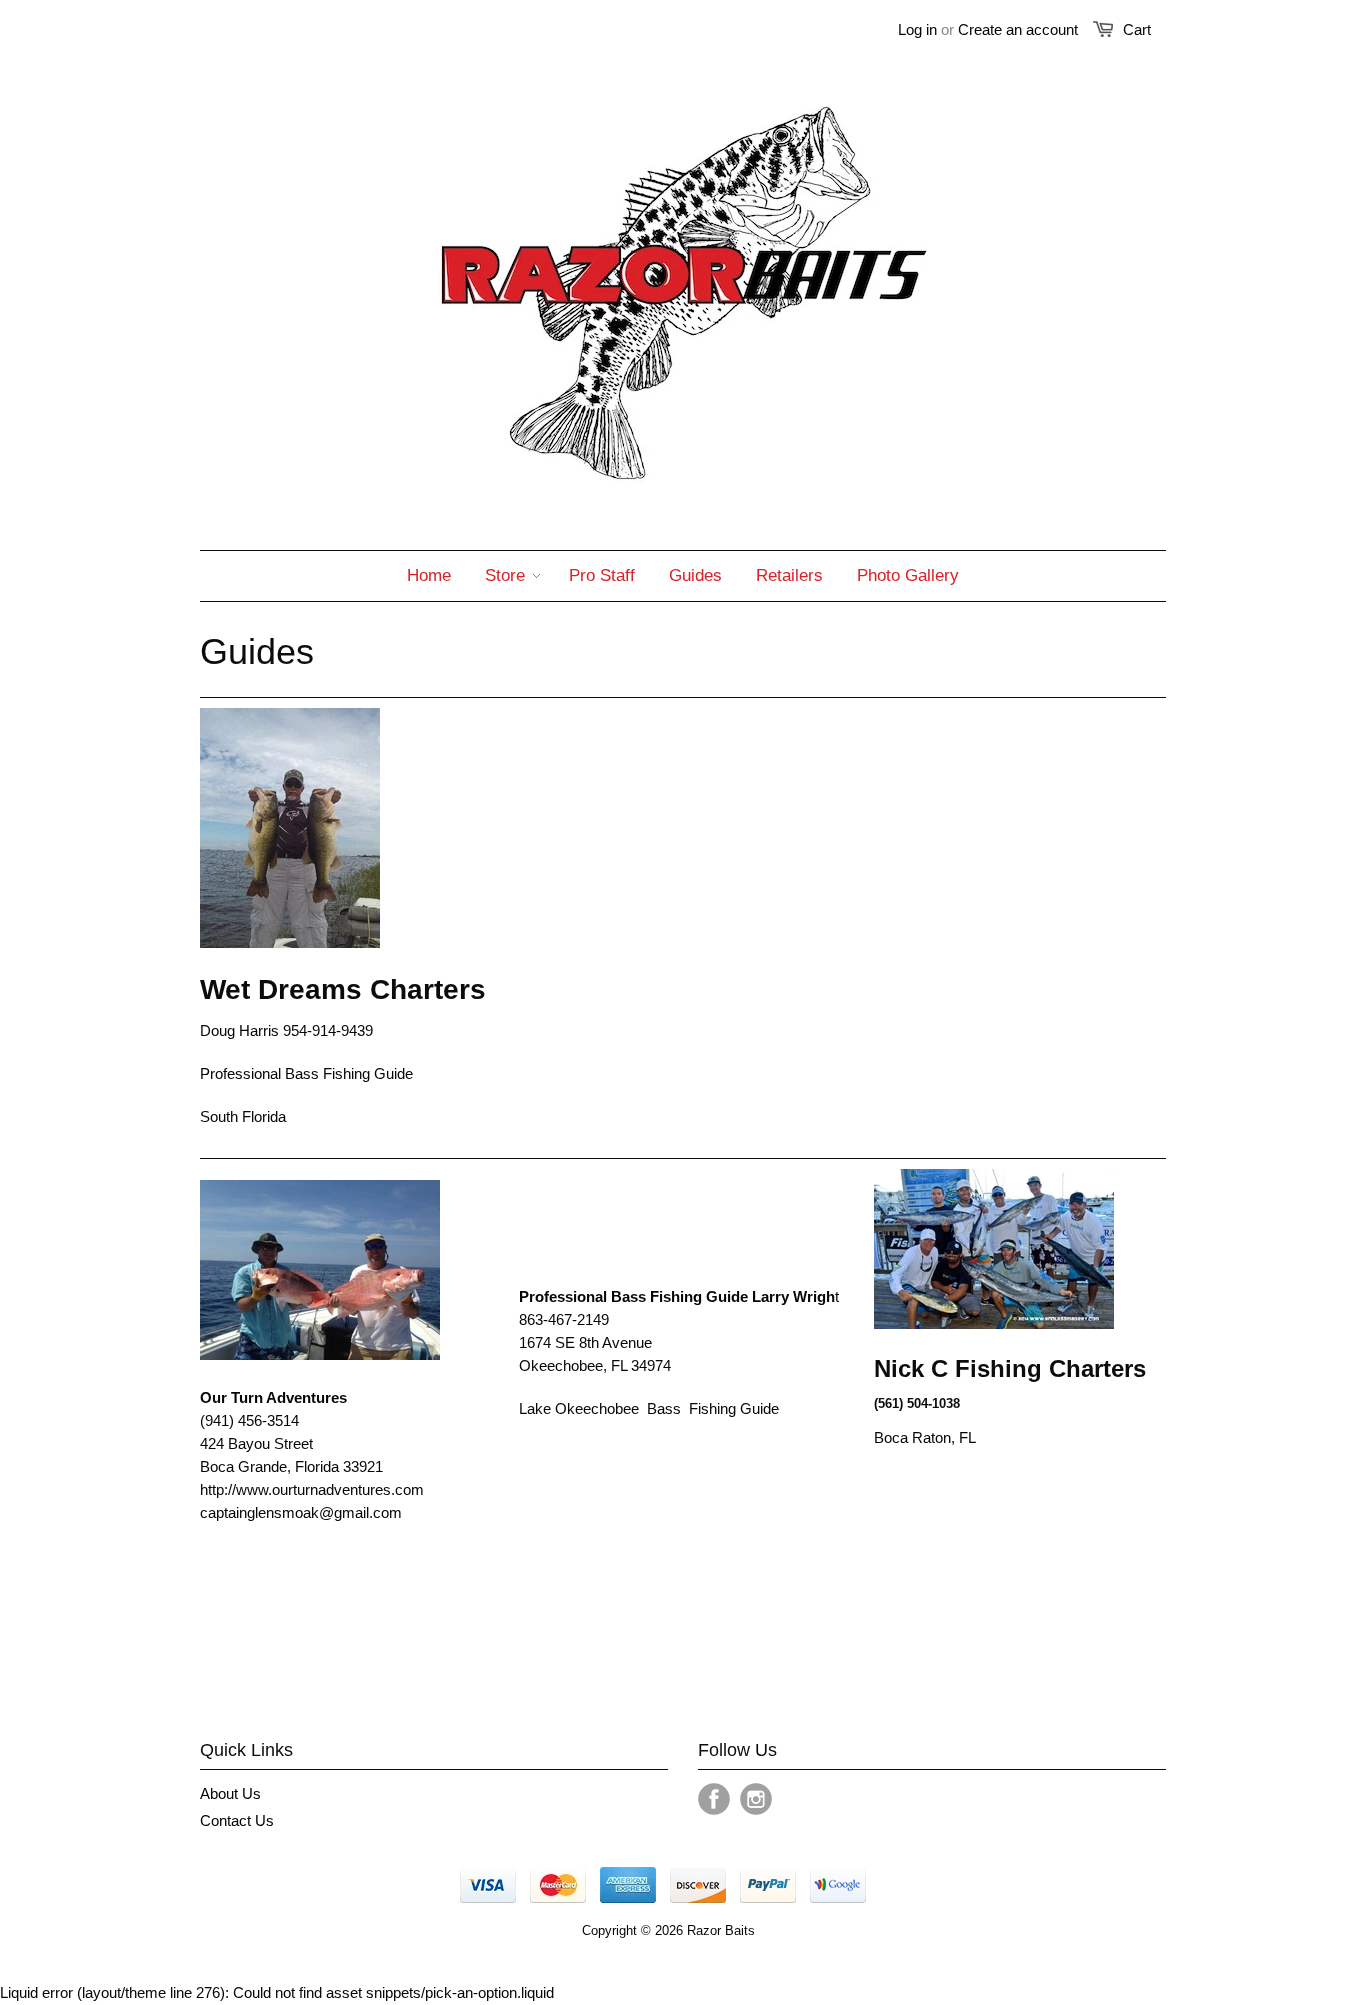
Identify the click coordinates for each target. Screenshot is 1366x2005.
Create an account (1018, 29)
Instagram (756, 1799)
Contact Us (237, 1820)
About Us (230, 1793)
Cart (1137, 29)
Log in (917, 29)
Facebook (714, 1799)
